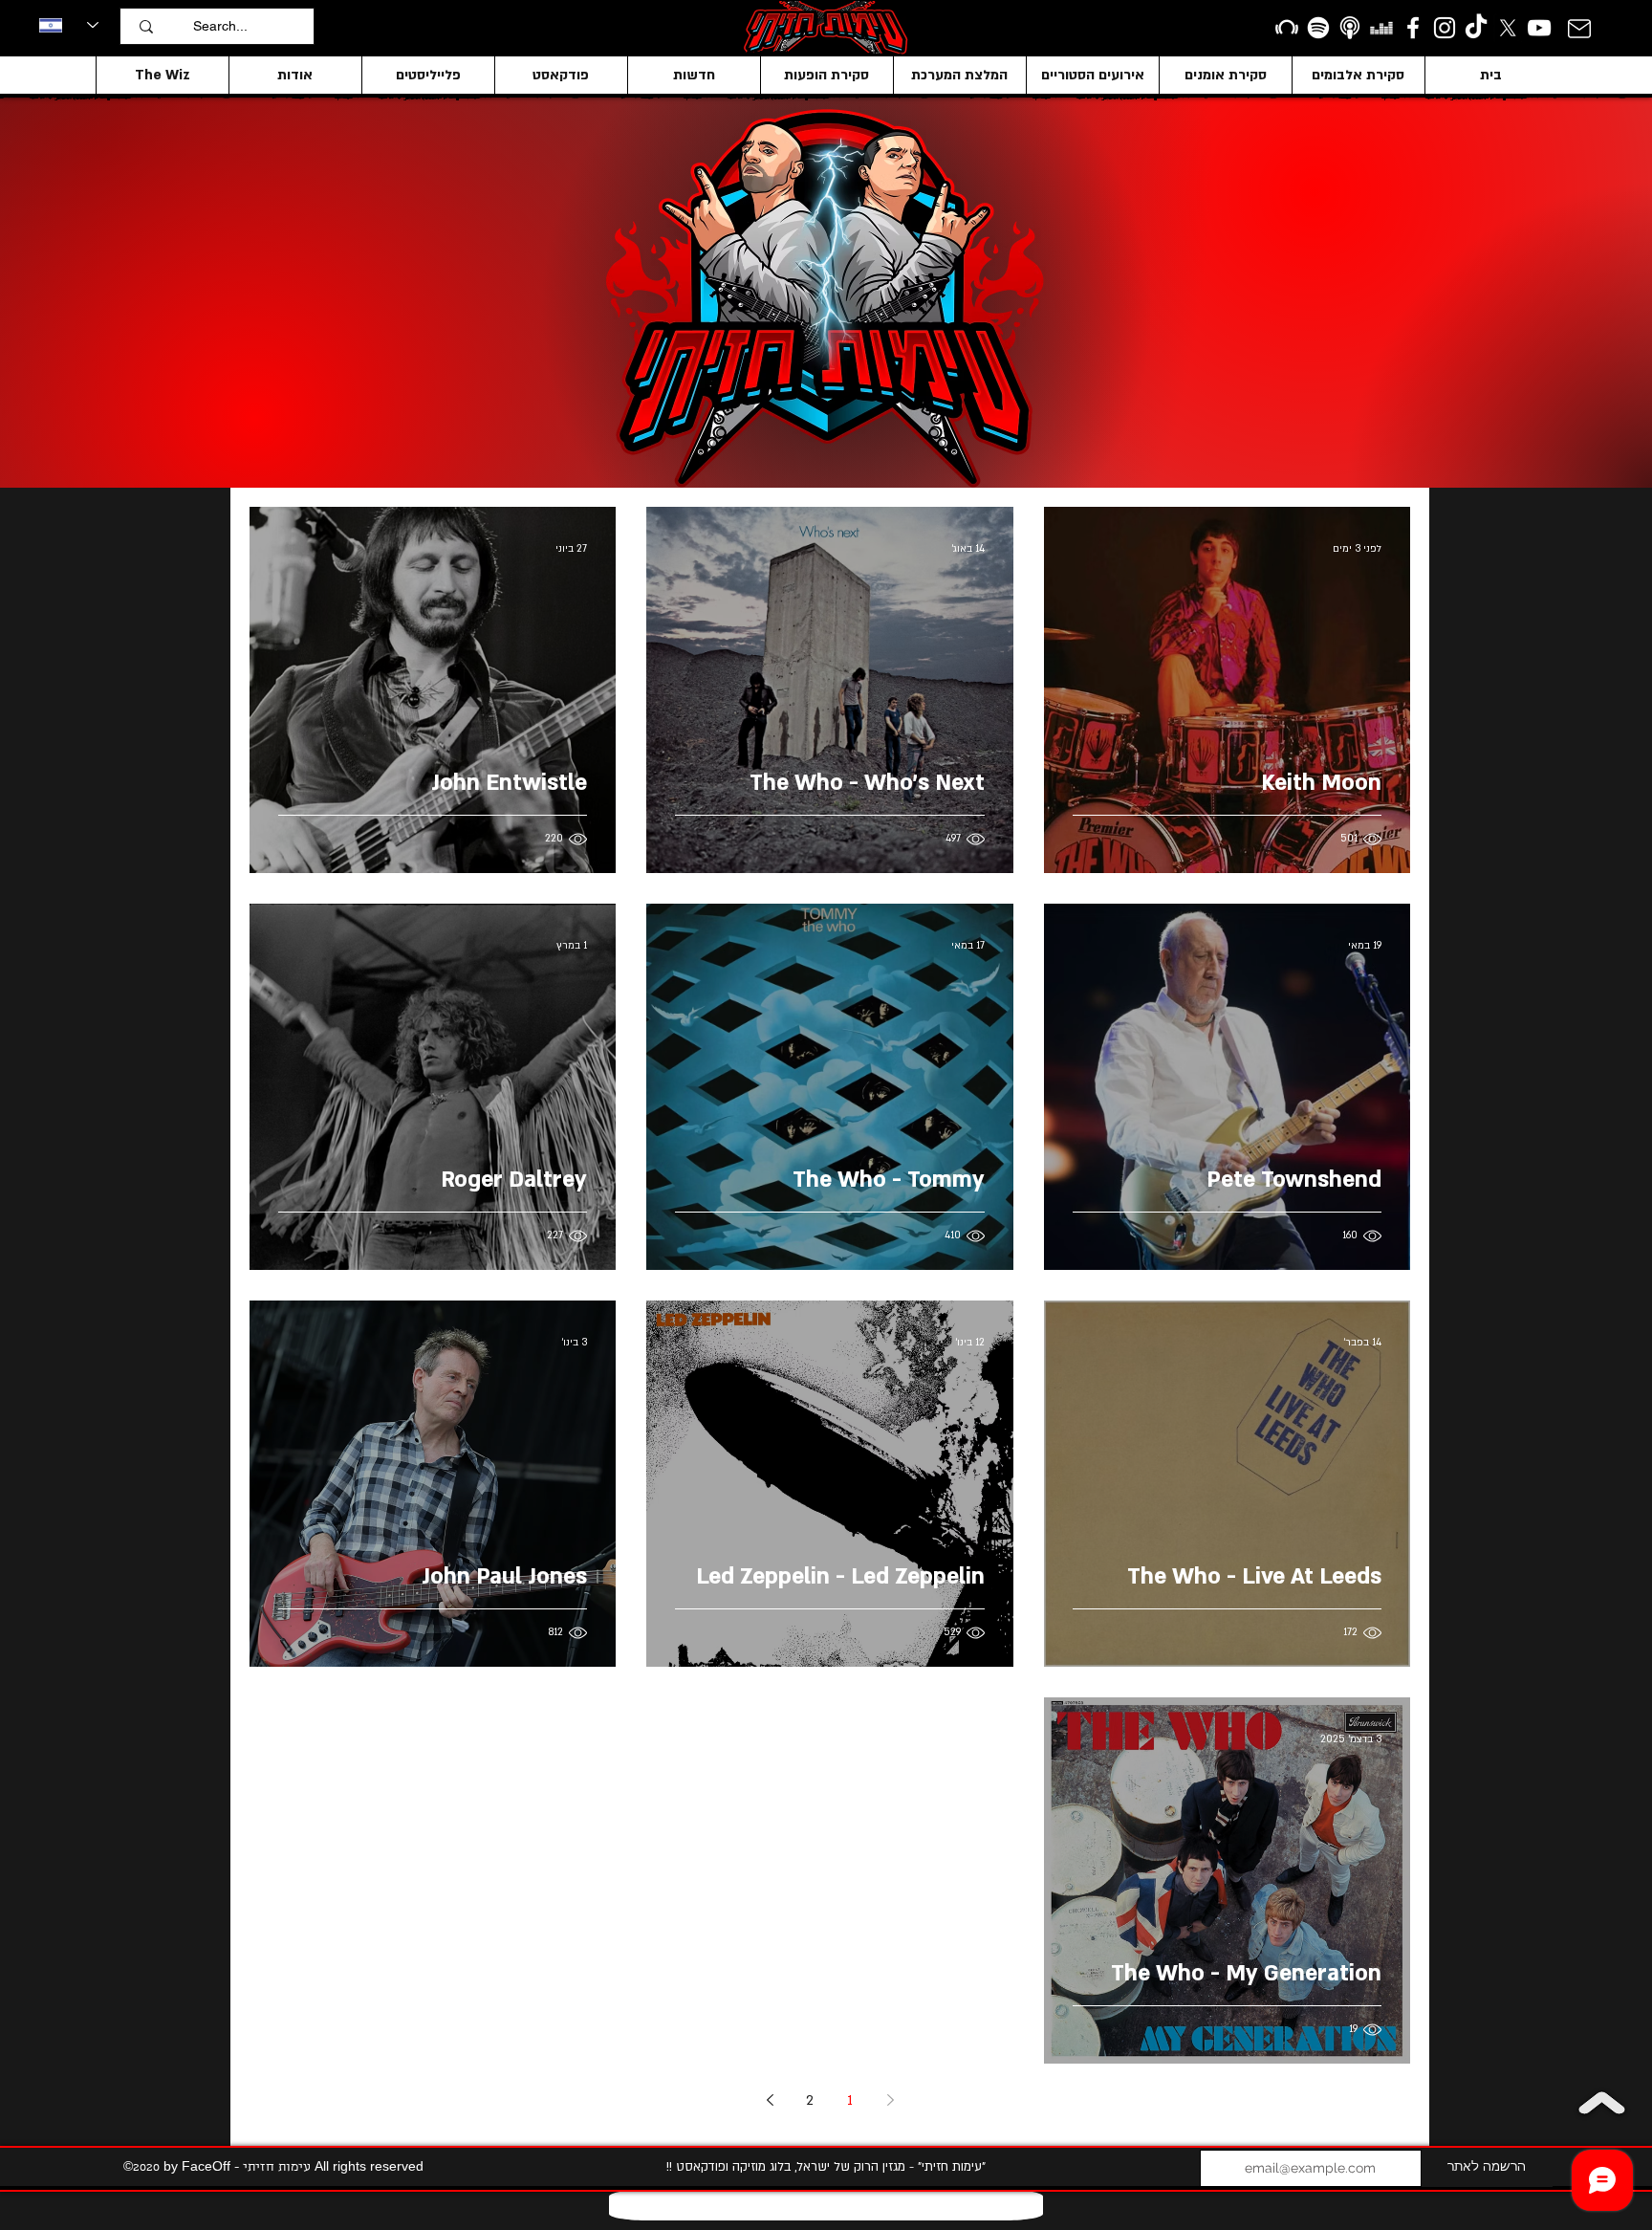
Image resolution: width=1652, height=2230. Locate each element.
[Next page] (770, 2100)
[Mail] (1579, 28)
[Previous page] (890, 2100)
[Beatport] (1287, 28)
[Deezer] (1381, 28)
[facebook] (1413, 28)
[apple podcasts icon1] (1350, 28)
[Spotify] (1318, 28)
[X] (1508, 28)
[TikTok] (1476, 28)
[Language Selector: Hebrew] (69, 25)
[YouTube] (1539, 28)
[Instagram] (1445, 28)
